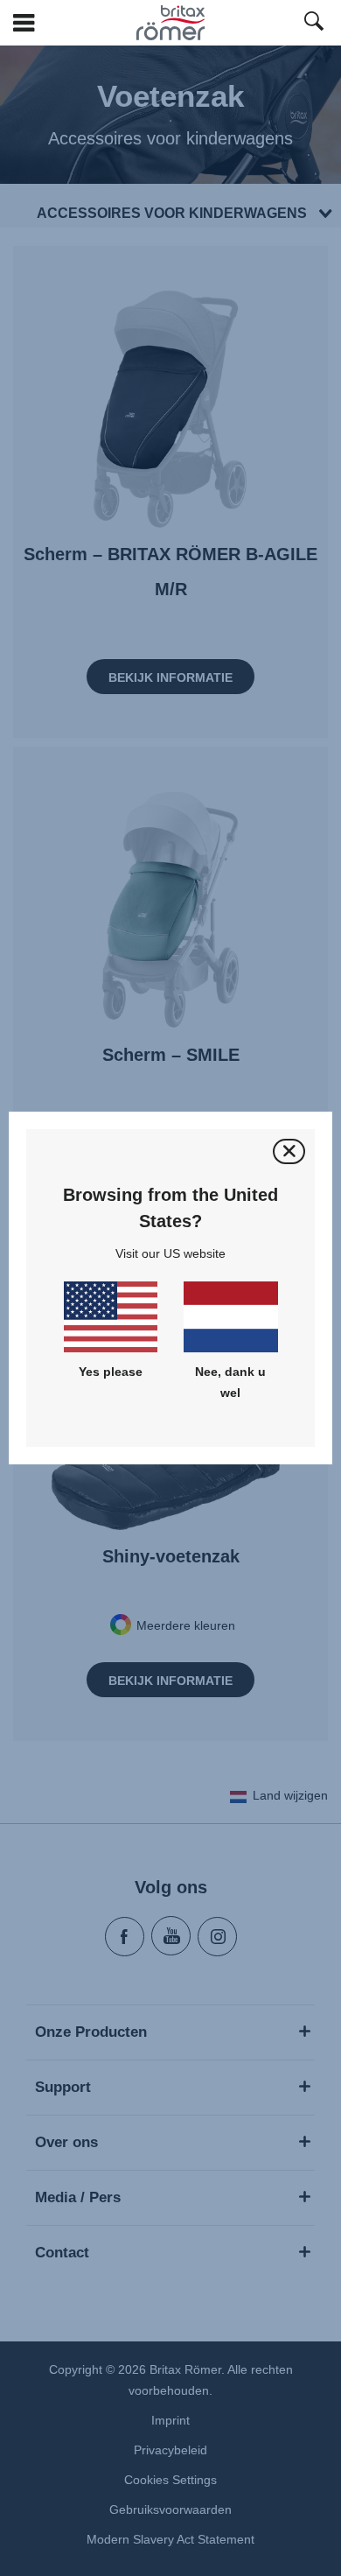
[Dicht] (289, 1151)
